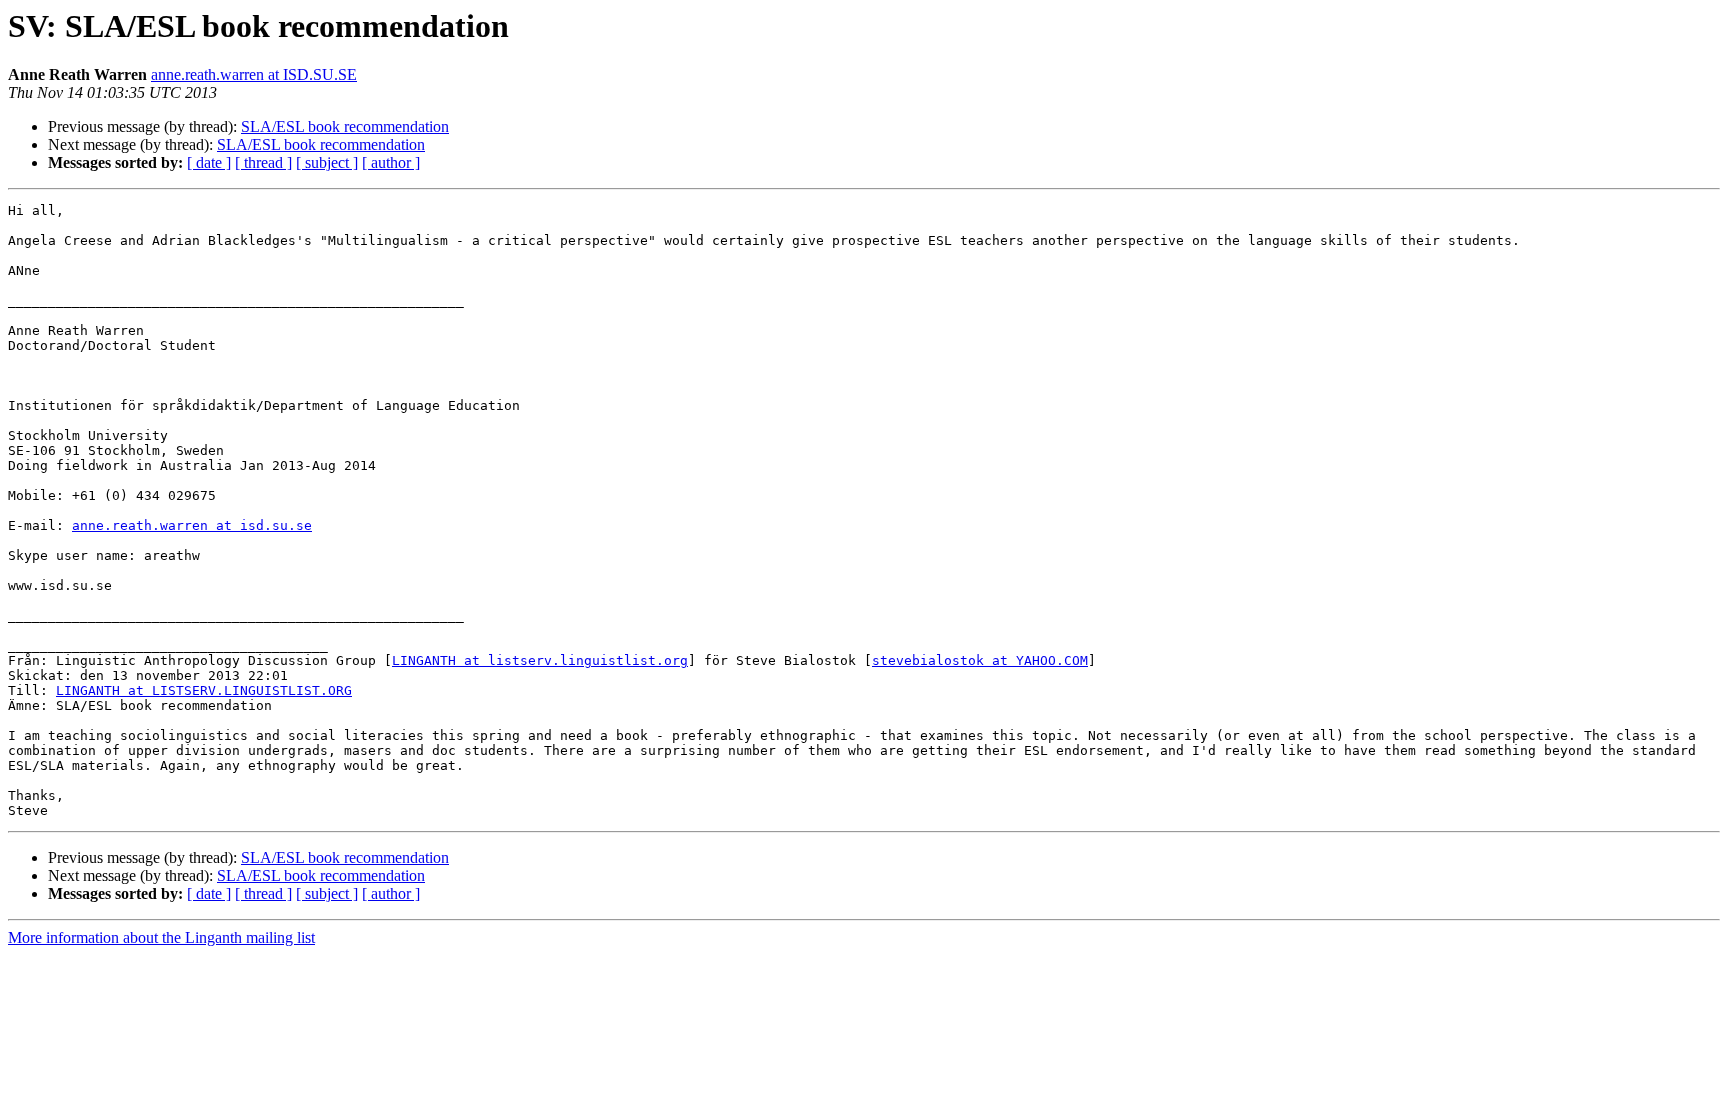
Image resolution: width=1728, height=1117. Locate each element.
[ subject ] (327, 162)
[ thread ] (263, 162)
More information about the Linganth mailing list (161, 937)
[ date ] (209, 162)
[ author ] (391, 162)
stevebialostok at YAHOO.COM (980, 660)
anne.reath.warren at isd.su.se (192, 525)
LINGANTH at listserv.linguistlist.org (540, 660)
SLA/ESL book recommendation (345, 126)
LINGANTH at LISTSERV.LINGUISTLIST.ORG (204, 690)
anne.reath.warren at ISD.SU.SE (254, 74)
